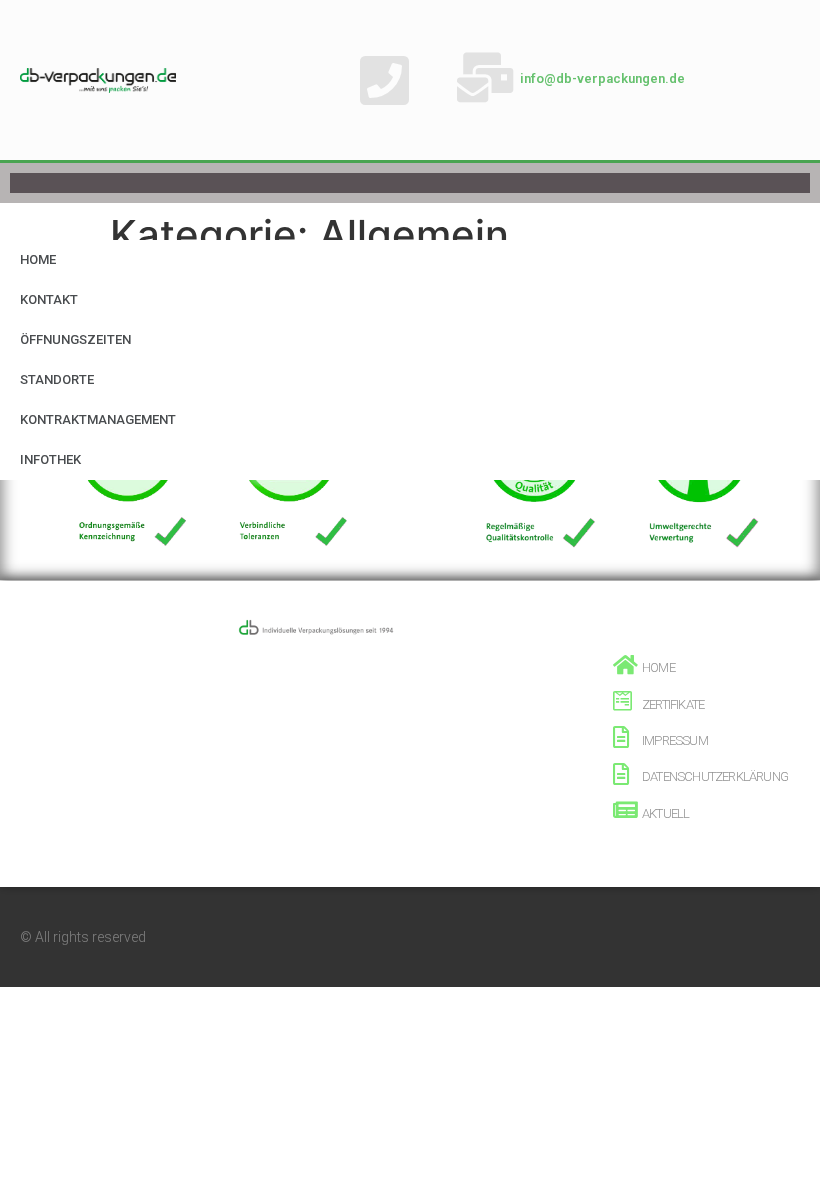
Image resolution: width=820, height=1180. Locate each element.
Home (38, 259)
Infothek (50, 459)
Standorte (57, 379)
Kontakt (49, 299)
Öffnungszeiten (75, 339)
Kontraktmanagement (98, 419)
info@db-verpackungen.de (602, 78)
